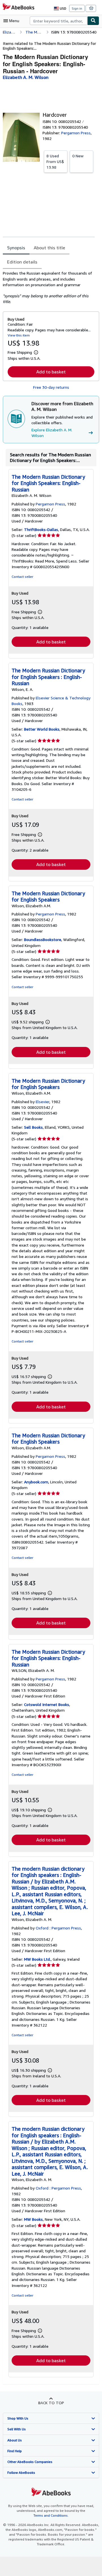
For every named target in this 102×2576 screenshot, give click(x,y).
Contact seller (22, 577)
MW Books (33, 2219)
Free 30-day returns (51, 387)
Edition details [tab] (22, 262)
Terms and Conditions (51, 2515)
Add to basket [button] (51, 372)
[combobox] (59, 21)
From (55, 161)
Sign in (77, 8)
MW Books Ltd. (37, 1959)
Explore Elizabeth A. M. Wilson (52, 433)
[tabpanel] (49, 287)
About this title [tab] (49, 248)
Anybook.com (36, 1482)
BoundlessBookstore (43, 939)
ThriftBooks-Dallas (41, 529)
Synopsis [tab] (16, 248)
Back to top (51, 2403)
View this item (19, 335)
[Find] (93, 21)
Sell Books (33, 1127)
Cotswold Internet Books (47, 1704)
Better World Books (42, 729)
